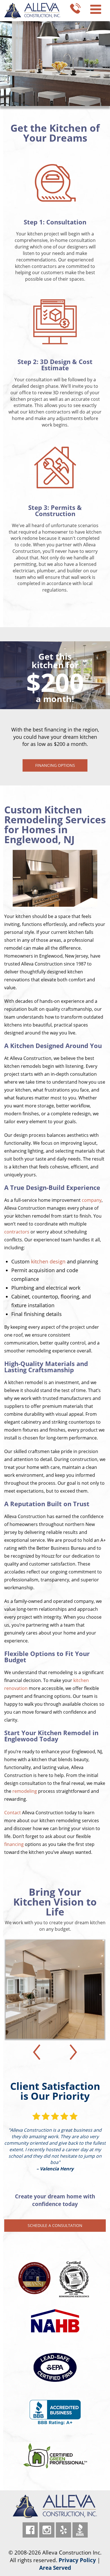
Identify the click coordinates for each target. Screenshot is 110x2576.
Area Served (55, 2568)
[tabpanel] (55, 706)
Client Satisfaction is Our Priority (55, 2091)
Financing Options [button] (55, 765)
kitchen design (48, 1261)
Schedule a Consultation (55, 2225)
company (92, 1200)
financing (14, 1844)
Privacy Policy (77, 2560)
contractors (17, 1232)
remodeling (25, 1791)
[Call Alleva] (75, 8)
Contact (13, 1813)
